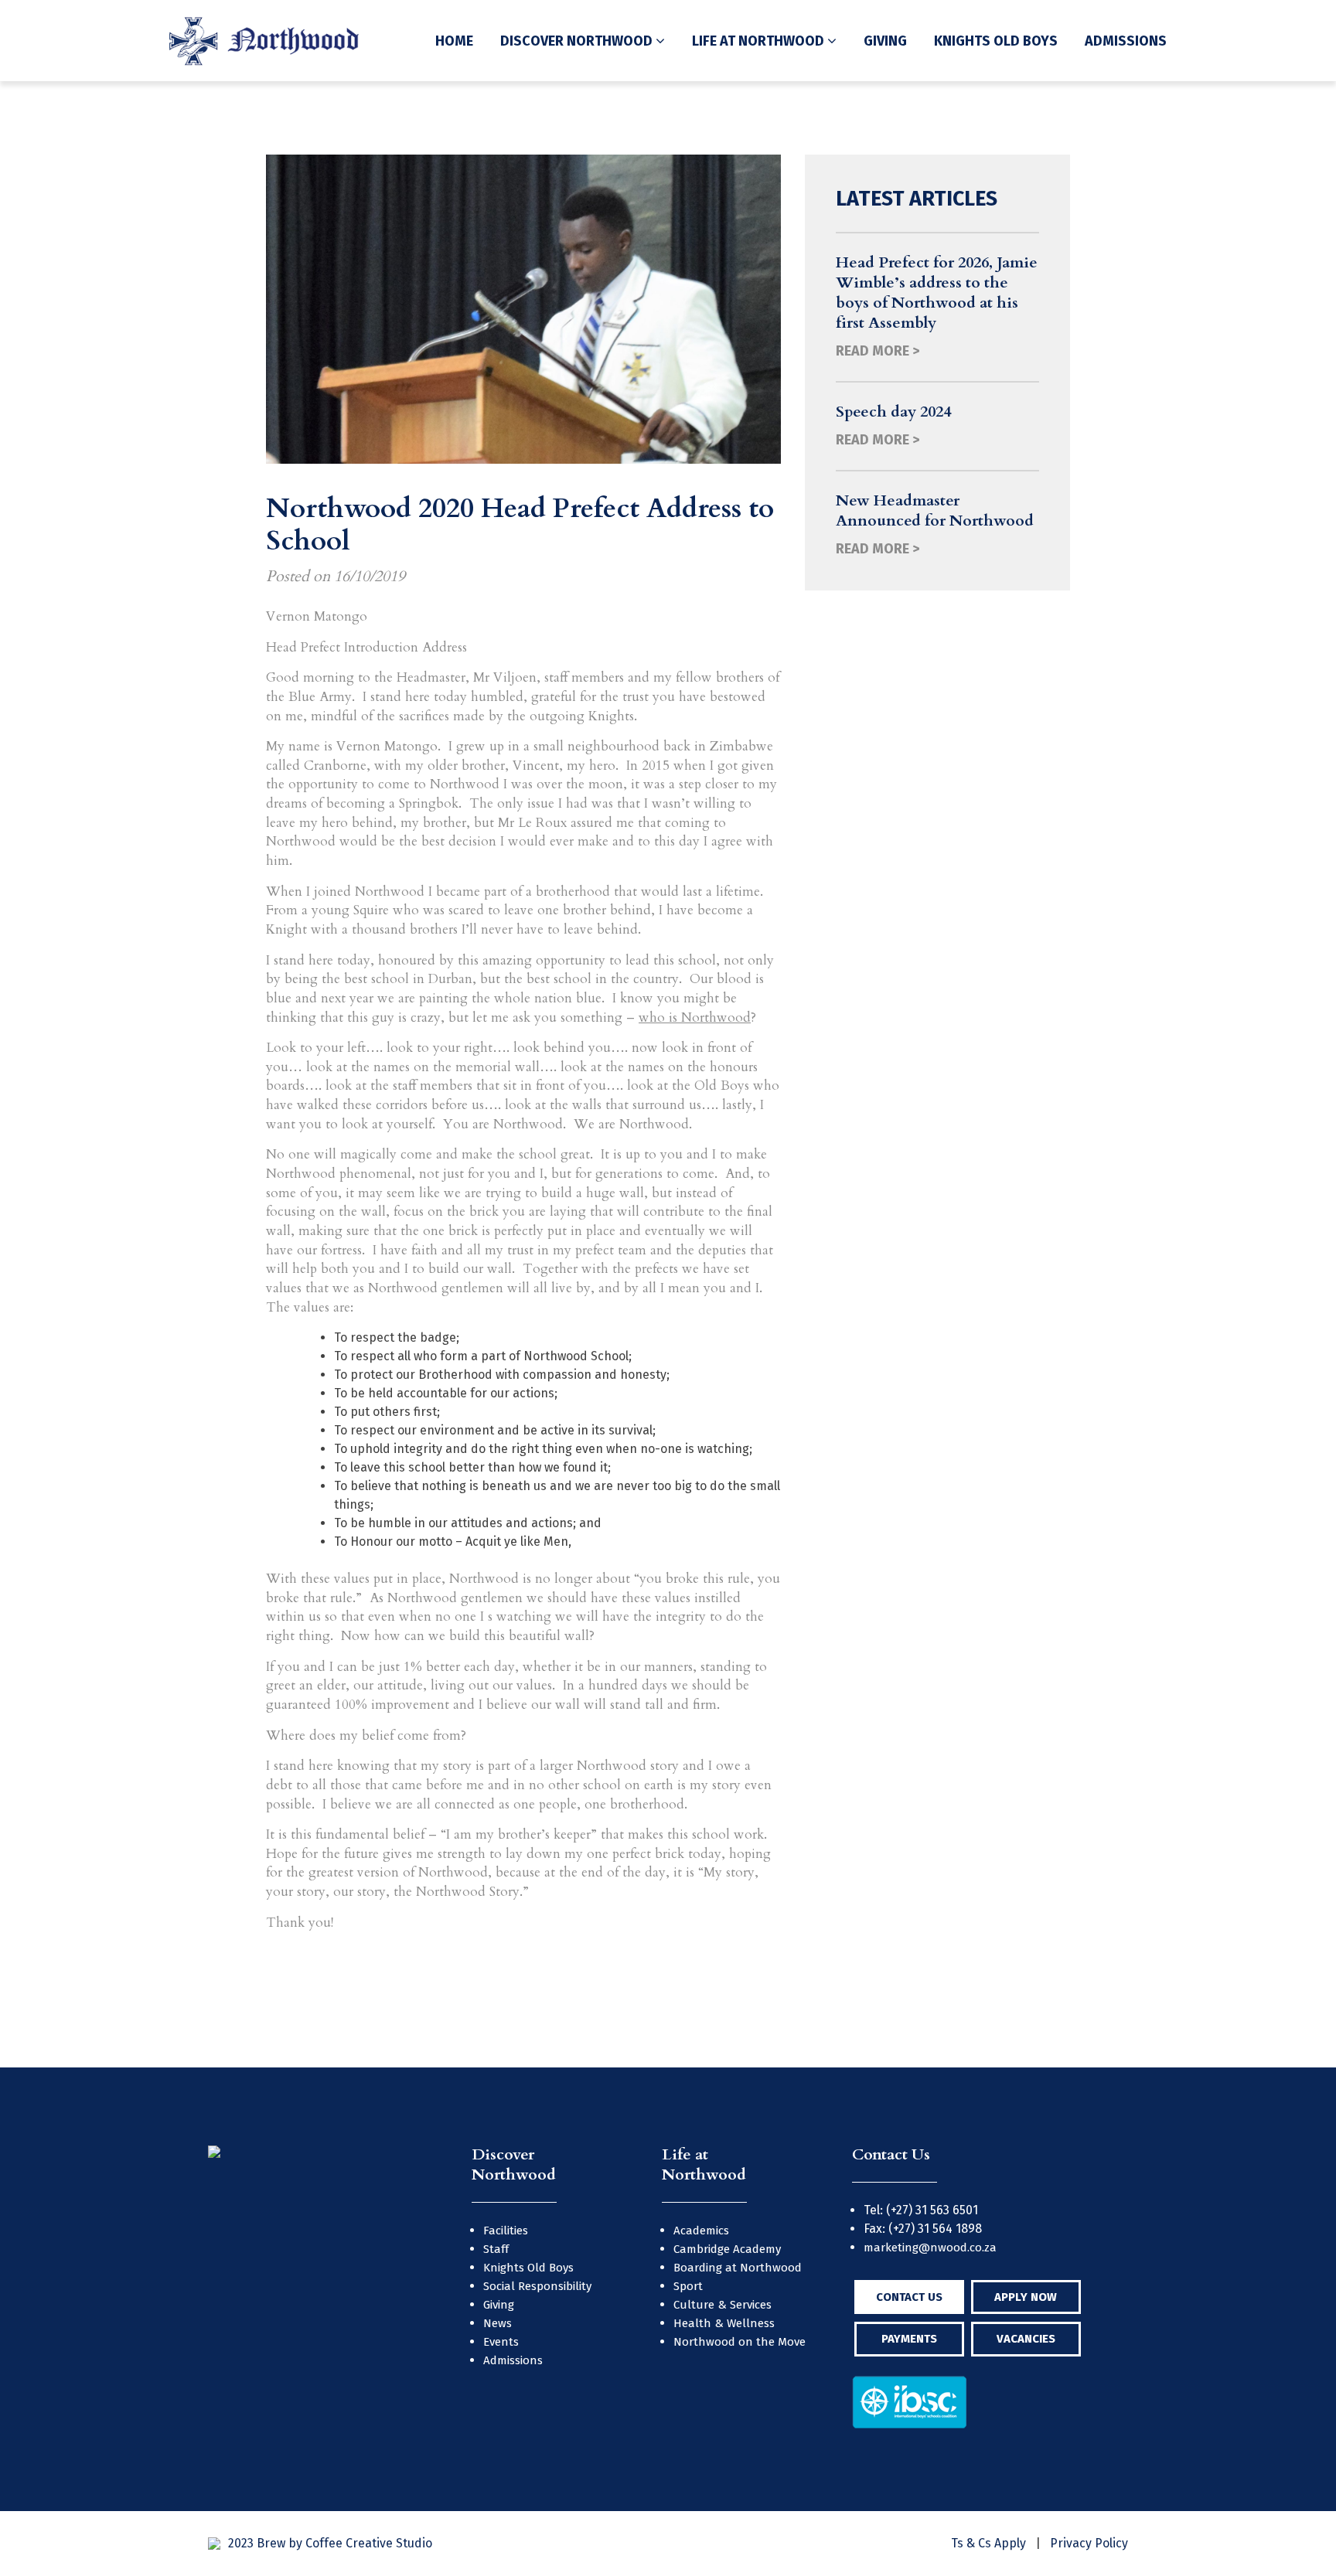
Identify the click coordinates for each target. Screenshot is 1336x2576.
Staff (496, 2249)
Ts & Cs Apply (988, 2543)
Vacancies (1026, 2339)
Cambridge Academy (727, 2249)
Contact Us (909, 2297)
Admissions (1126, 41)
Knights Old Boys (996, 41)
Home (454, 41)
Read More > (878, 351)
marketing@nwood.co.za (930, 2248)
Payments (909, 2339)
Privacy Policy (1089, 2543)
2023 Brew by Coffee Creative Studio (330, 2543)
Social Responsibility (537, 2286)
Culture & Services (723, 2305)
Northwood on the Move (740, 2342)
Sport (688, 2286)
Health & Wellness (724, 2323)
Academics (701, 2231)
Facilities (506, 2231)
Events (501, 2342)
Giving (885, 41)
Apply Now (1026, 2297)
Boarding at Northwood (738, 2268)
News (498, 2323)
